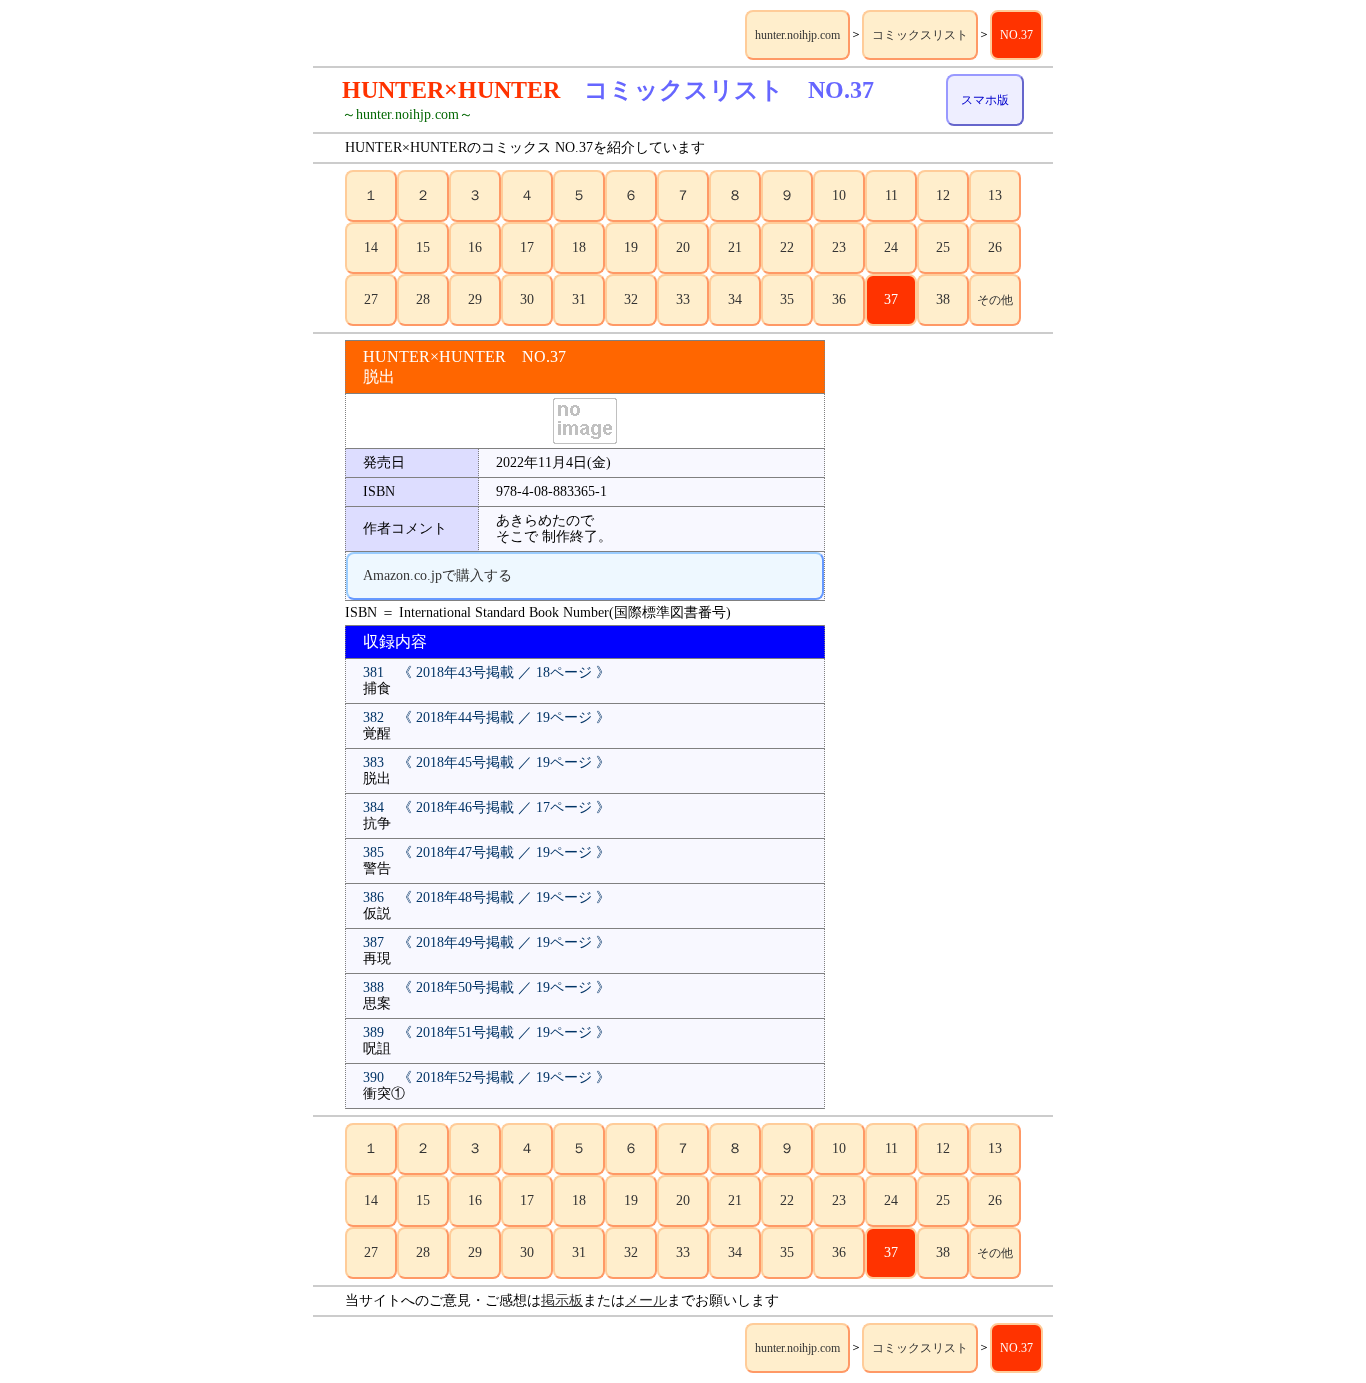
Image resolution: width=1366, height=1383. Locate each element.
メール (646, 1300)
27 (371, 299)
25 (943, 247)
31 (579, 299)
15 (423, 247)
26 (995, 247)
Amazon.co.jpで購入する (437, 575)
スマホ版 (985, 100)
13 (995, 195)
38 (943, 299)
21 (735, 247)
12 (943, 195)
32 (631, 299)
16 (475, 247)
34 (735, 299)
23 (839, 247)
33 (683, 299)
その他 (995, 300)
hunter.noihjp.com (797, 35)
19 (631, 247)
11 (891, 195)
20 (683, 247)
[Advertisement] (941, 640)
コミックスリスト (920, 35)
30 (527, 299)
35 (787, 299)
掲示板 (562, 1300)
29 (475, 299)
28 (423, 299)
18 (579, 247)
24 (891, 247)
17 (527, 247)
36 (839, 299)
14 (371, 247)
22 (787, 247)
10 (839, 195)
